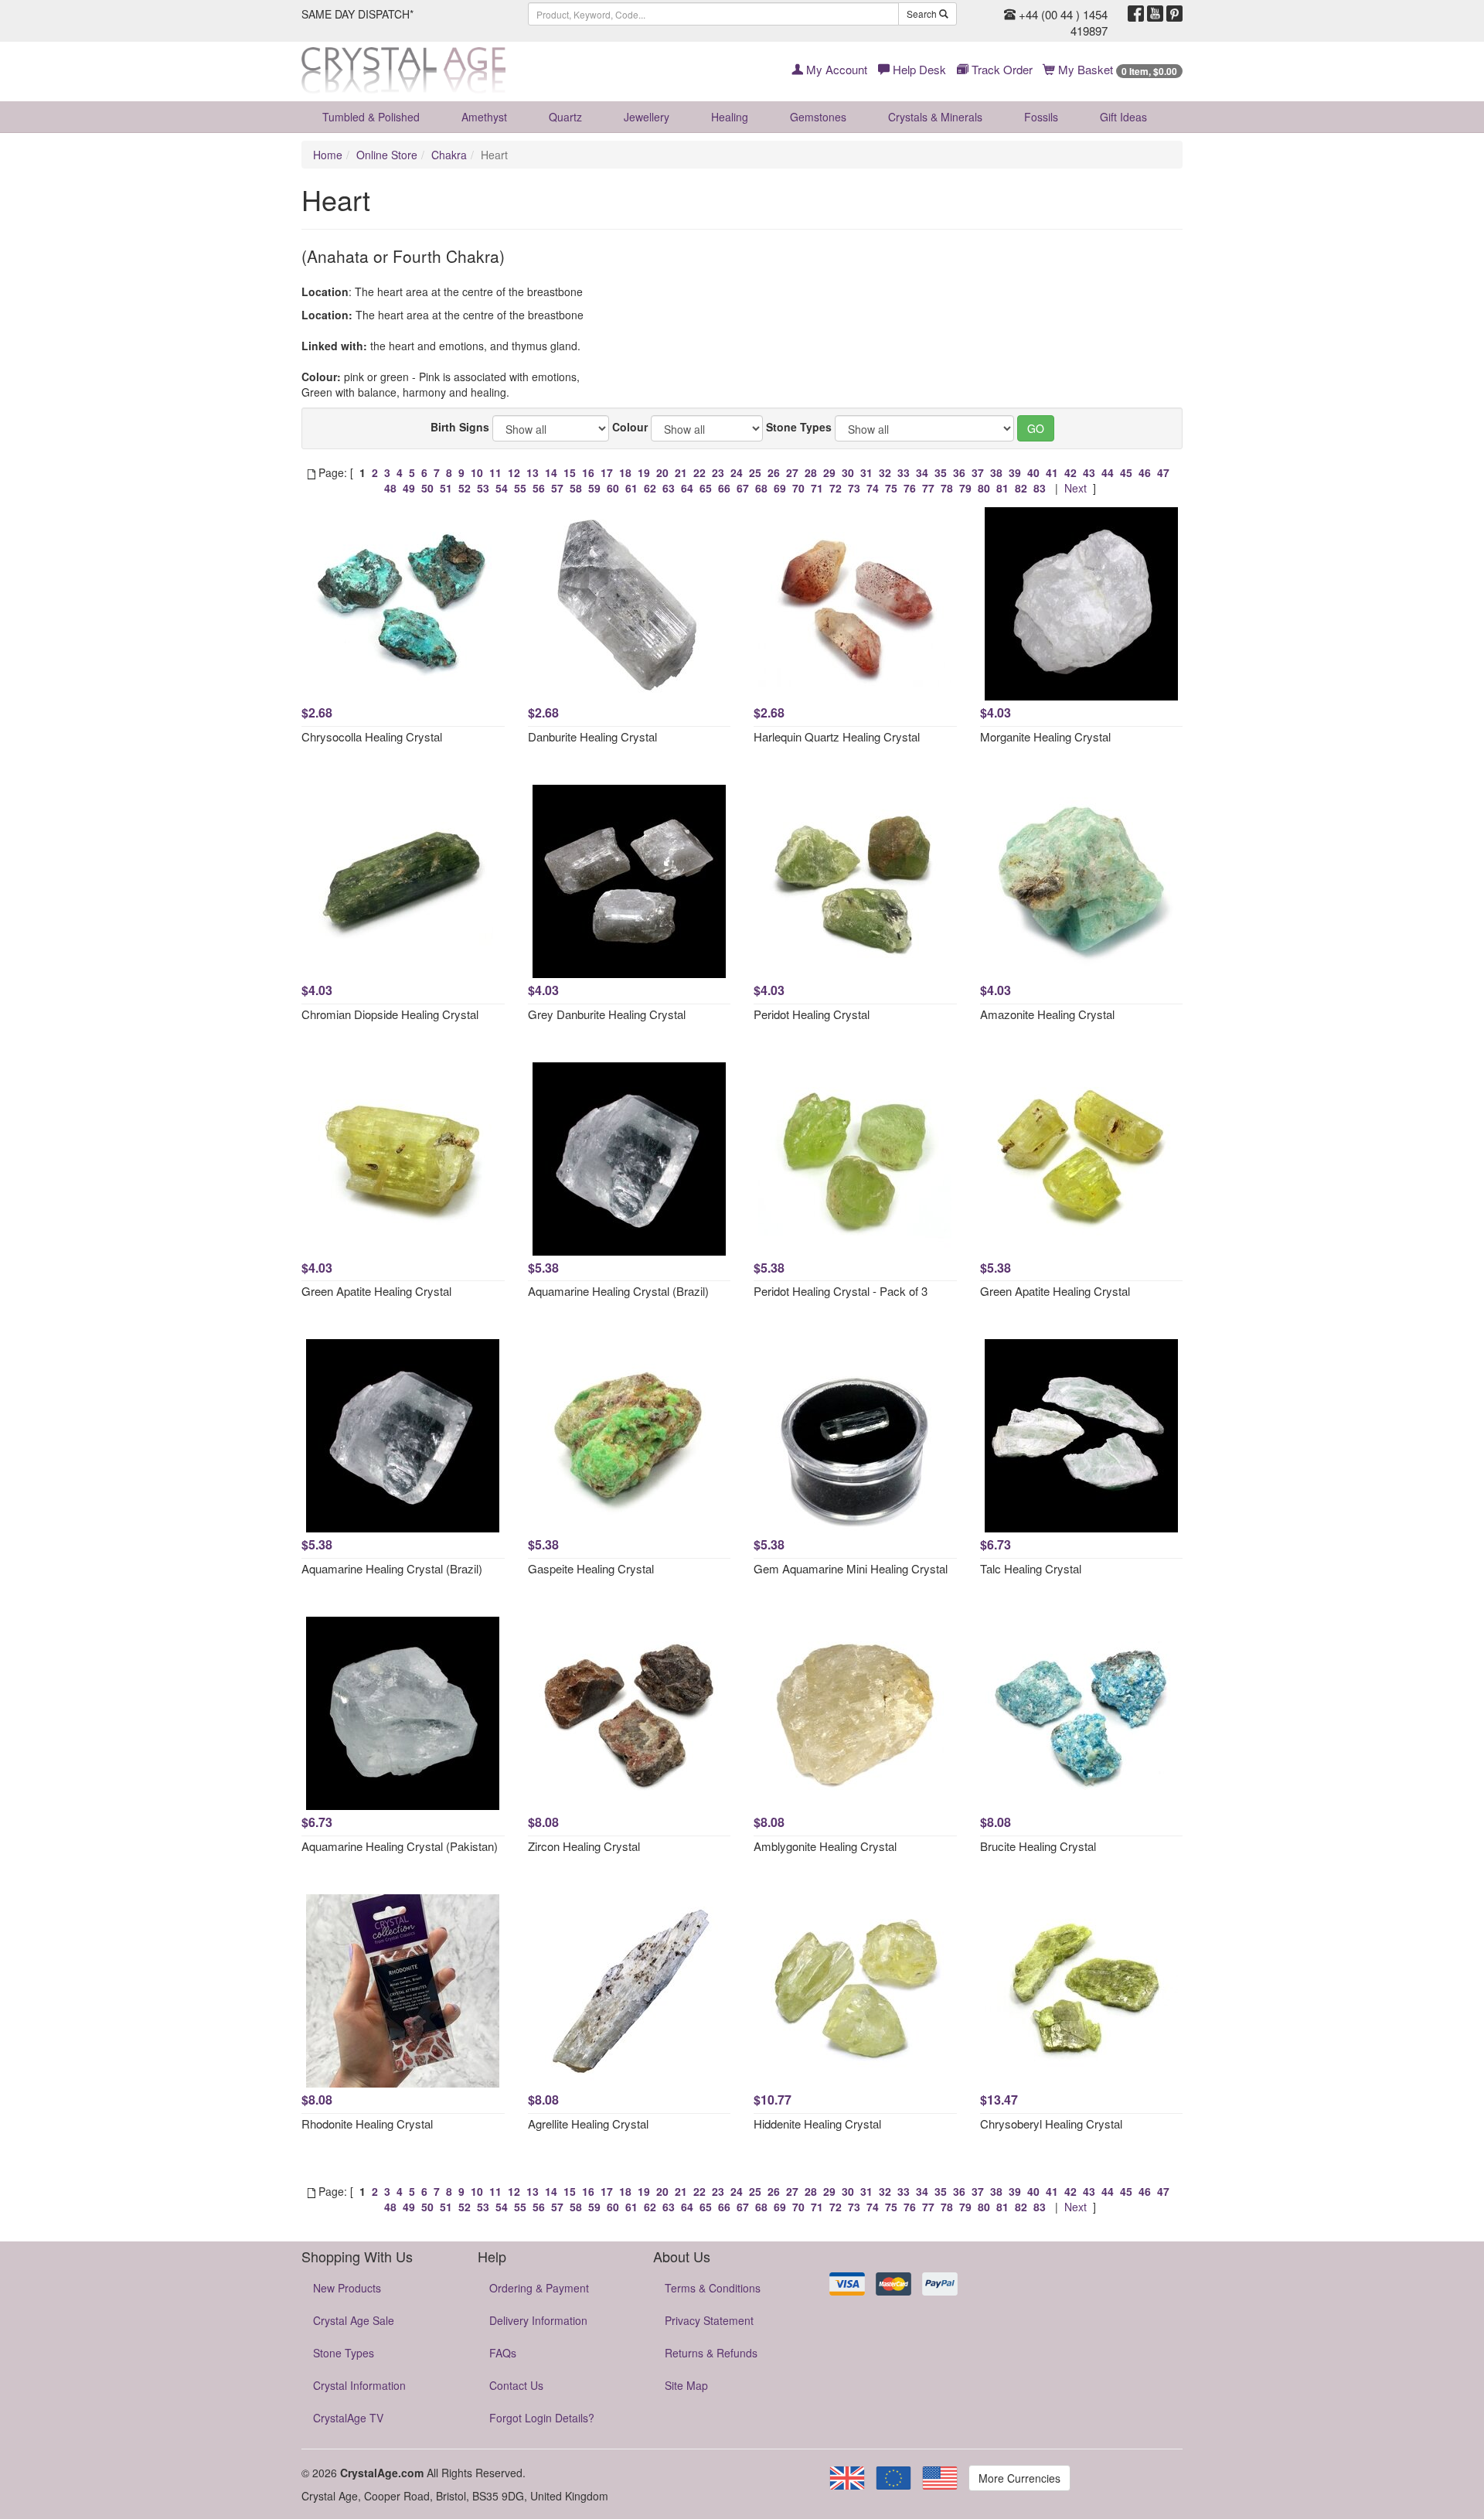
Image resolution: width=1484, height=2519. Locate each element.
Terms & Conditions (713, 2288)
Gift (1123, 117)
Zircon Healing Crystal (584, 1846)
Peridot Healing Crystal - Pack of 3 (841, 1291)
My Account (835, 69)
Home (328, 155)
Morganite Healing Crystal (1045, 736)
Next (1076, 488)
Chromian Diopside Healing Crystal (390, 1014)
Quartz (565, 117)
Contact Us (516, 2385)
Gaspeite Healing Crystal (591, 1568)
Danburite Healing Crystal (592, 736)
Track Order (1001, 69)
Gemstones (818, 117)
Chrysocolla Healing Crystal (372, 736)
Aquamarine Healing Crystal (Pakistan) (400, 1846)
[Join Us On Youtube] (1155, 14)
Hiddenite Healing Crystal (817, 2124)
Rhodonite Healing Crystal (367, 2124)
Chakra (449, 155)
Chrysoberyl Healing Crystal (1051, 2124)
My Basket (1116, 69)
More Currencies (1019, 2478)
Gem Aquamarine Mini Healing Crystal (851, 1568)
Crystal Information (359, 2385)
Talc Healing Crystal (1031, 1568)
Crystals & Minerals (935, 117)
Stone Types (799, 427)
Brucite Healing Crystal (1038, 1846)
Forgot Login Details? (542, 2418)
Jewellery (647, 117)
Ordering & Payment (539, 2288)
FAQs (503, 2353)
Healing (730, 117)
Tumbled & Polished (371, 117)
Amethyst (484, 117)
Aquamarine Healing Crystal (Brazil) (618, 1291)
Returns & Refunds (711, 2353)
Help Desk (918, 69)
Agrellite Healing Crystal (588, 2124)
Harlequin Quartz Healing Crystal (837, 736)
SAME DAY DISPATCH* (357, 14)
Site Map (686, 2385)
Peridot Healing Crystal (812, 1014)
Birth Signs (460, 427)
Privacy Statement (709, 2320)
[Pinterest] (1174, 14)
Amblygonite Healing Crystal (825, 1846)
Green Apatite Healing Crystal (376, 1291)
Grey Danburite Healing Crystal (607, 1014)
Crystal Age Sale (354, 2320)
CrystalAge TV (348, 2418)
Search (923, 14)
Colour (630, 427)
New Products (347, 2288)
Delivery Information (538, 2320)
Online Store (387, 155)
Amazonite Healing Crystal (1047, 1014)
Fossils (1041, 117)
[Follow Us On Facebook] (1136, 14)
